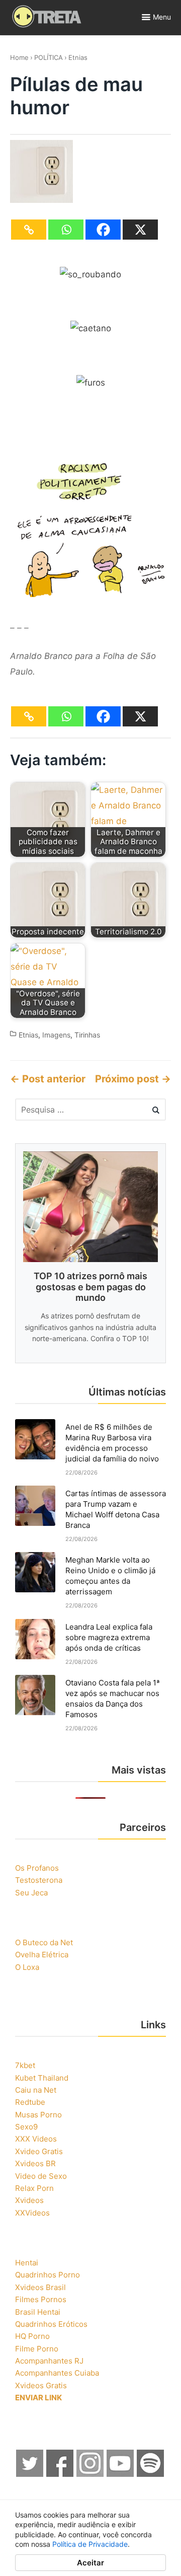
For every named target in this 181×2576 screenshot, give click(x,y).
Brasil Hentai (38, 2312)
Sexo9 (26, 2127)
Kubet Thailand (42, 2078)
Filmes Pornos (41, 2299)
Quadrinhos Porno (48, 2275)
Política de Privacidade (90, 2544)
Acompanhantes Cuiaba (57, 2373)
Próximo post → (133, 1079)
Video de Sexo (41, 2176)
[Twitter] (30, 2474)
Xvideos (29, 2200)
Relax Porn (34, 2188)
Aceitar (90, 2563)
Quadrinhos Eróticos (51, 2324)
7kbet (25, 2065)
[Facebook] (103, 230)
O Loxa (27, 1967)
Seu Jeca (31, 1893)
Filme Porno (37, 2349)
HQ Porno (32, 2336)
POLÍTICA (49, 57)
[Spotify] (151, 2474)
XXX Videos (36, 2139)
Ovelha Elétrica (42, 1955)
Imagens (56, 1035)
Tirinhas (87, 1035)
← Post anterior (48, 1079)
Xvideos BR (35, 2163)
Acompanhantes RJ (49, 2361)
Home (19, 57)
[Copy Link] (29, 230)
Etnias (78, 57)
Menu (162, 17)
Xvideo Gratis (39, 2151)
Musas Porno (38, 2115)
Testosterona (39, 1880)
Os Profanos (37, 1868)
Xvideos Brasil (40, 2287)
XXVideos (32, 2213)
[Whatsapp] (66, 230)
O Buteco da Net (44, 1942)
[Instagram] (90, 2474)
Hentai (27, 2263)
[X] (140, 230)
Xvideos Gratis (41, 2385)
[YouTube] (121, 2474)
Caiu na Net (36, 2090)
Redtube (30, 2102)
